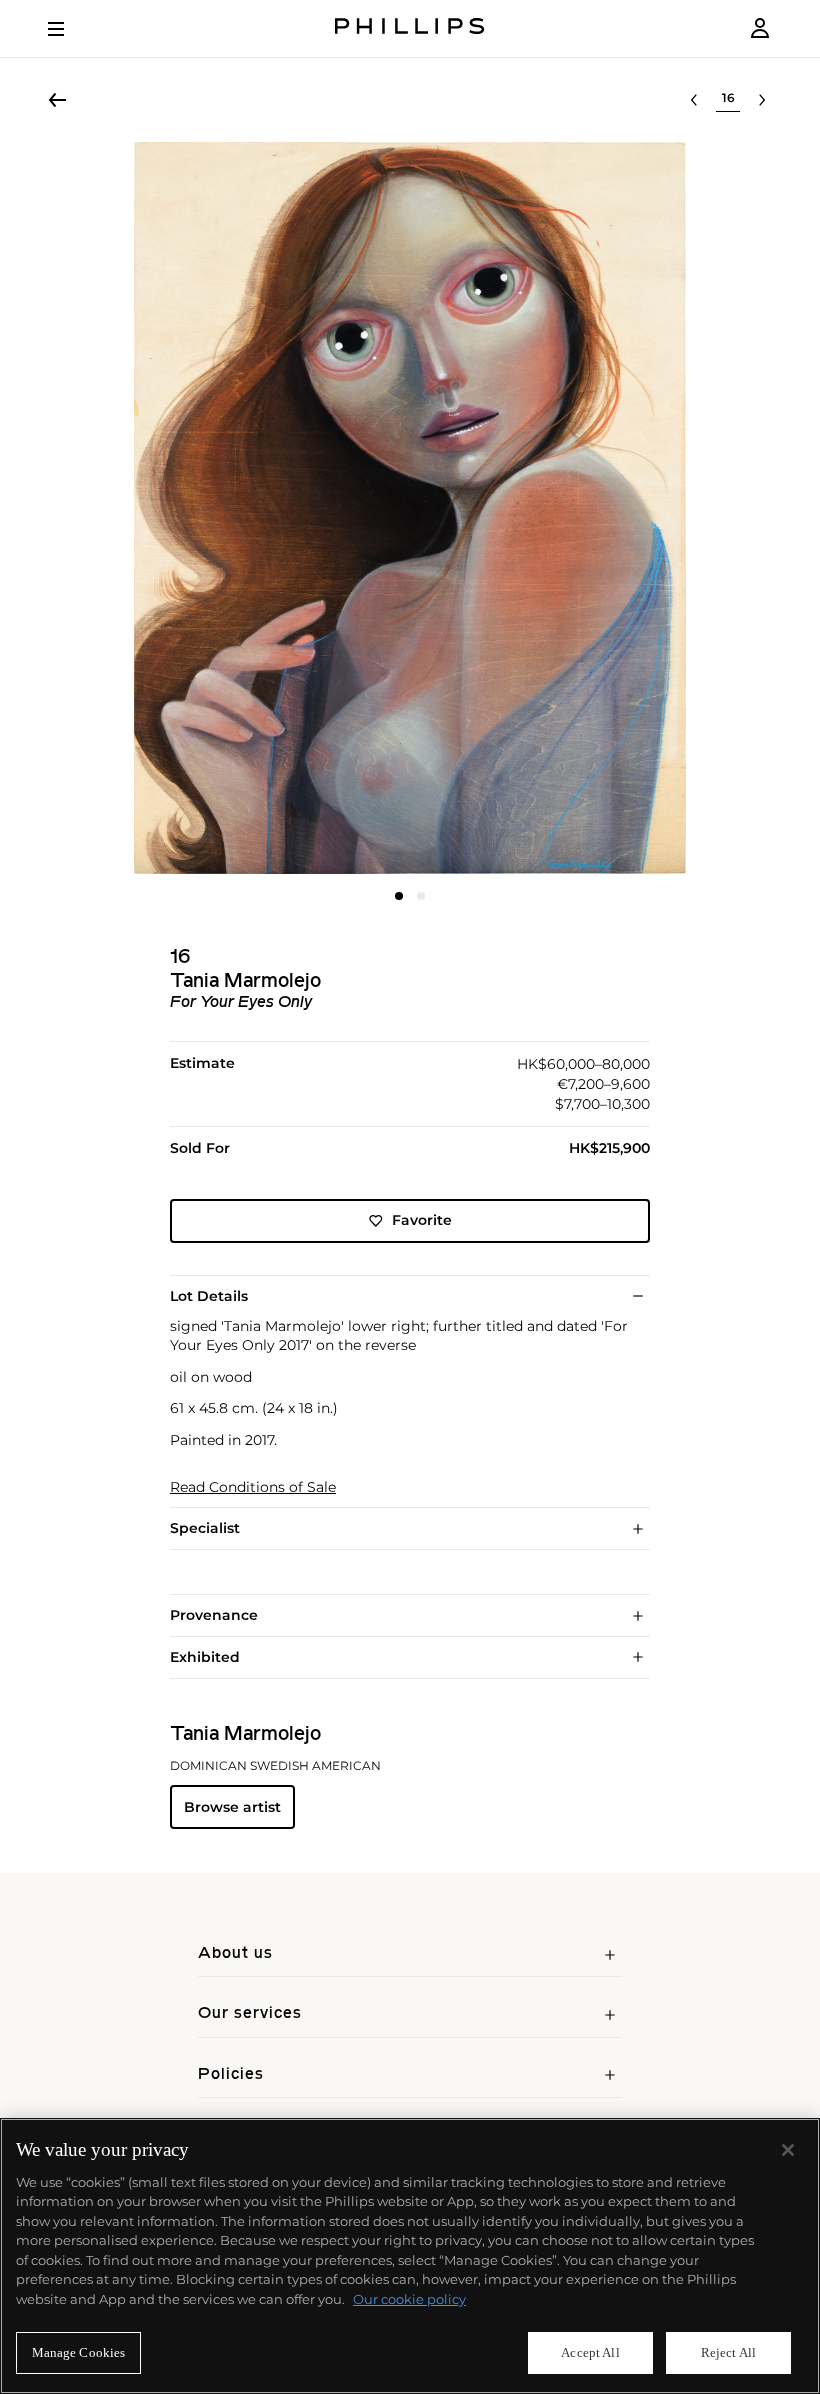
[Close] (788, 2150)
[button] (410, 508)
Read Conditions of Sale (253, 1487)
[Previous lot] (694, 100)
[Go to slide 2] (421, 896)
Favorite (422, 1220)
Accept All (590, 2352)
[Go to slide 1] (399, 896)
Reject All (728, 2352)
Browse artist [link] (232, 1807)
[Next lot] (762, 100)
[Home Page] (410, 28)
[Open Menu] (70, 29)
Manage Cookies (79, 2352)
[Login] (760, 28)
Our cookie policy (409, 2299)
